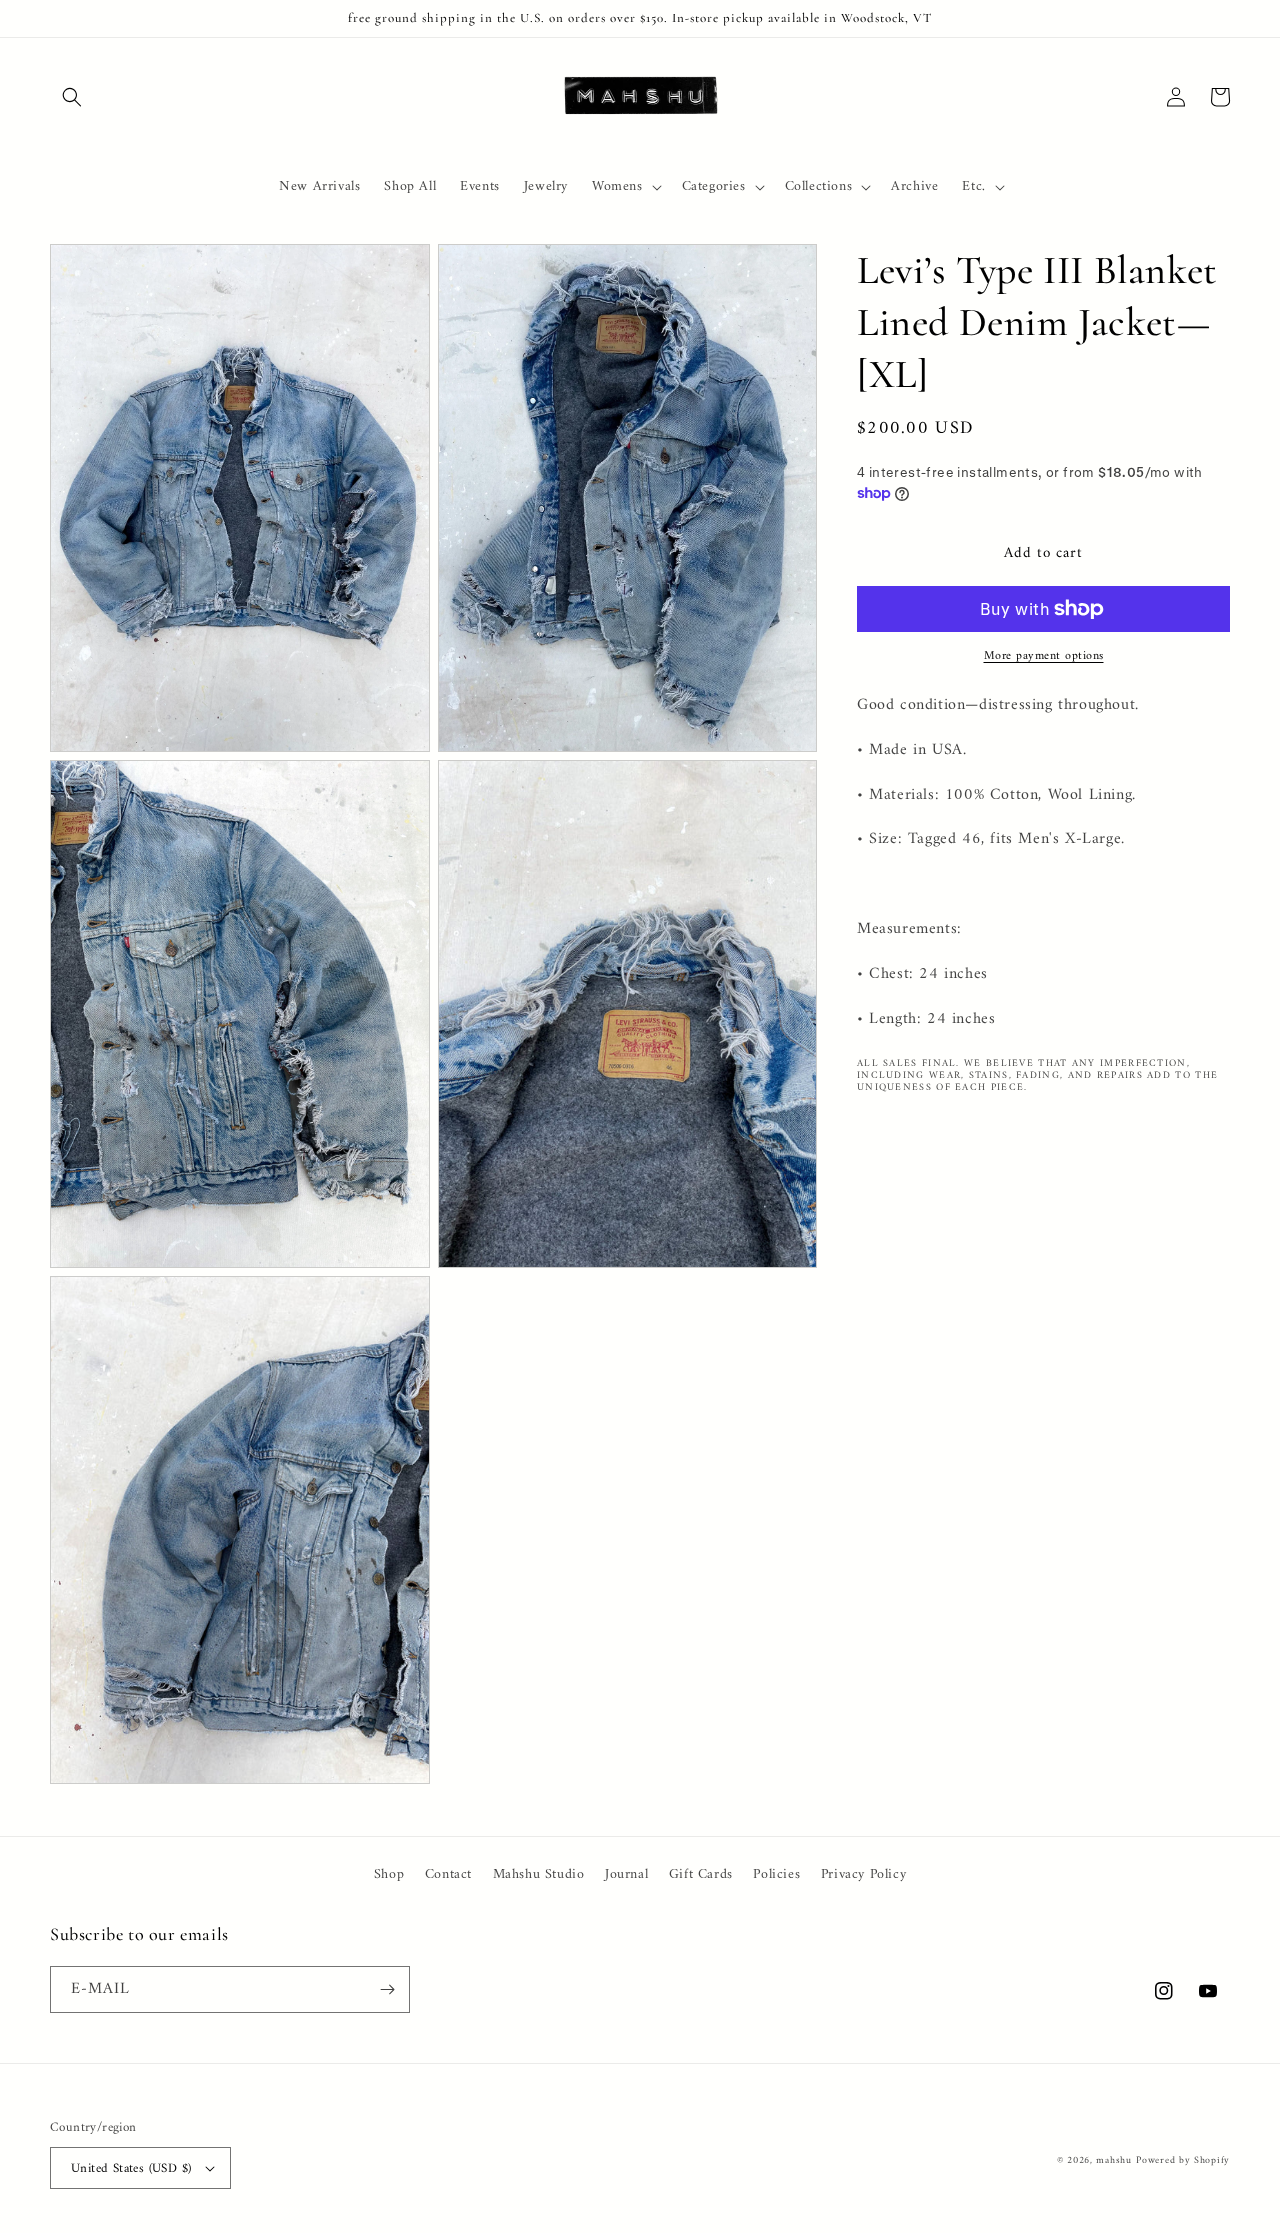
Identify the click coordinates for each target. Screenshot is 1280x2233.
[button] (72, 97)
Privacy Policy (863, 1874)
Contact (448, 1874)
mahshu (1113, 2160)
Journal (626, 1874)
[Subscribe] (387, 1989)
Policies (776, 1874)
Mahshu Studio (539, 1874)
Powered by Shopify (1183, 2160)
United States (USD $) (131, 2168)
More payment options (1044, 657)
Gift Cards (701, 1874)
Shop (389, 1874)
